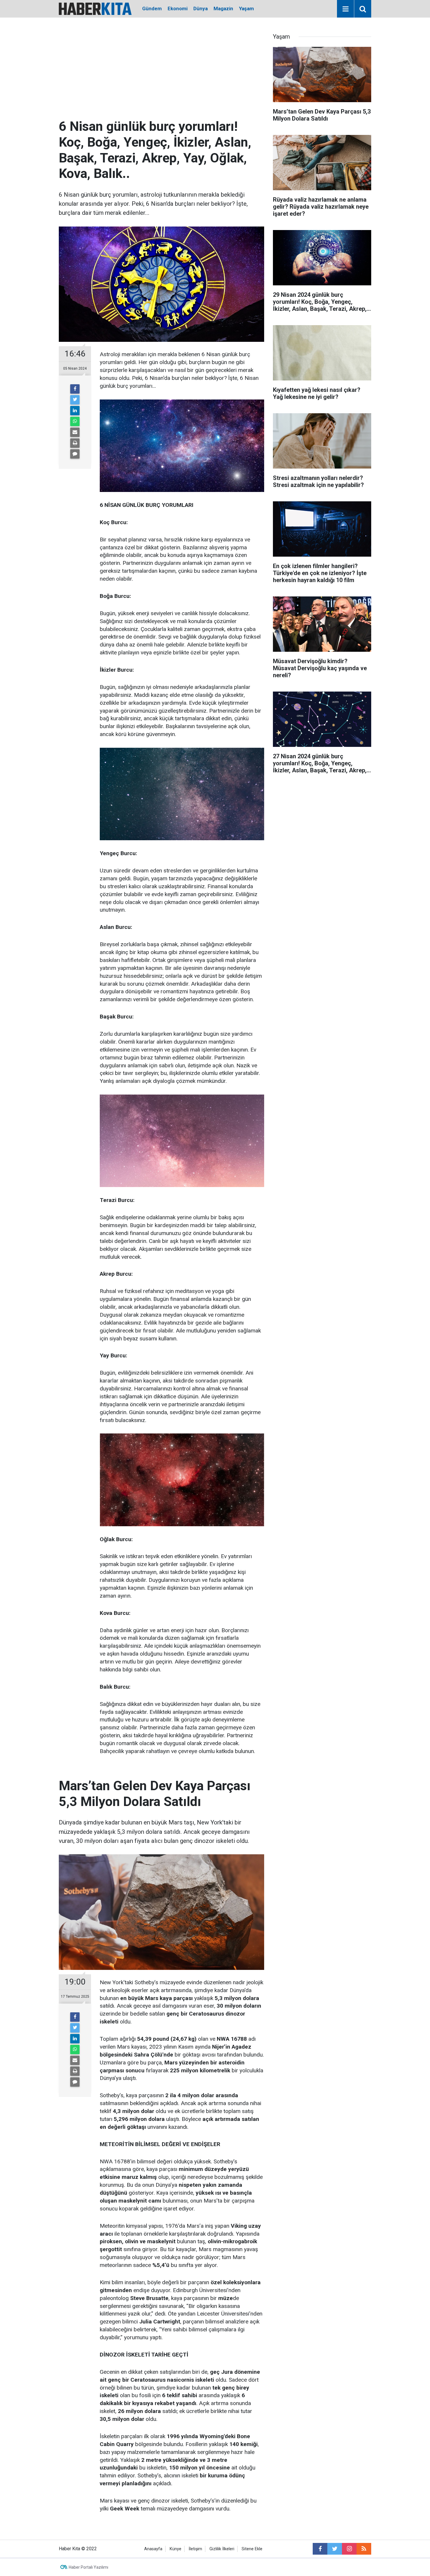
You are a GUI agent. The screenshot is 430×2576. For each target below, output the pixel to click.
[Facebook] (75, 389)
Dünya (201, 8)
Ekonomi (178, 8)
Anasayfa (153, 2549)
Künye (176, 2549)
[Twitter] (75, 400)
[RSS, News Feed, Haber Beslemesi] (364, 2549)
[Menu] (345, 9)
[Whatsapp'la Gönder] (75, 421)
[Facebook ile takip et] (320, 2549)
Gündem (152, 8)
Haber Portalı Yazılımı (88, 2567)
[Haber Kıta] (95, 8)
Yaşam (246, 8)
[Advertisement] (161, 75)
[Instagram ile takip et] (349, 2549)
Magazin (223, 8)
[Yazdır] (75, 443)
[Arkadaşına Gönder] (75, 432)
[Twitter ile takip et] (335, 2549)
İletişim (195, 2549)
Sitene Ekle (252, 2549)
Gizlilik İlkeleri (222, 2549)
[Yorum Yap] (75, 454)
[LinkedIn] (75, 411)
